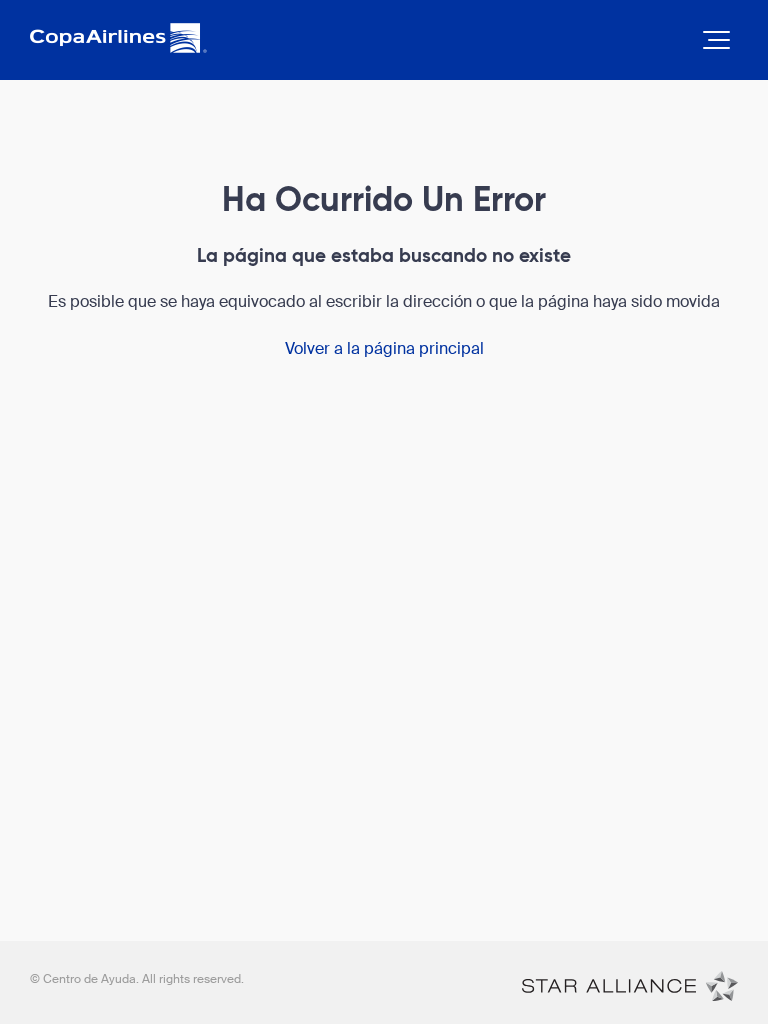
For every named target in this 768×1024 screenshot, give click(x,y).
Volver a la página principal (384, 348)
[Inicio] (630, 985)
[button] (716, 40)
